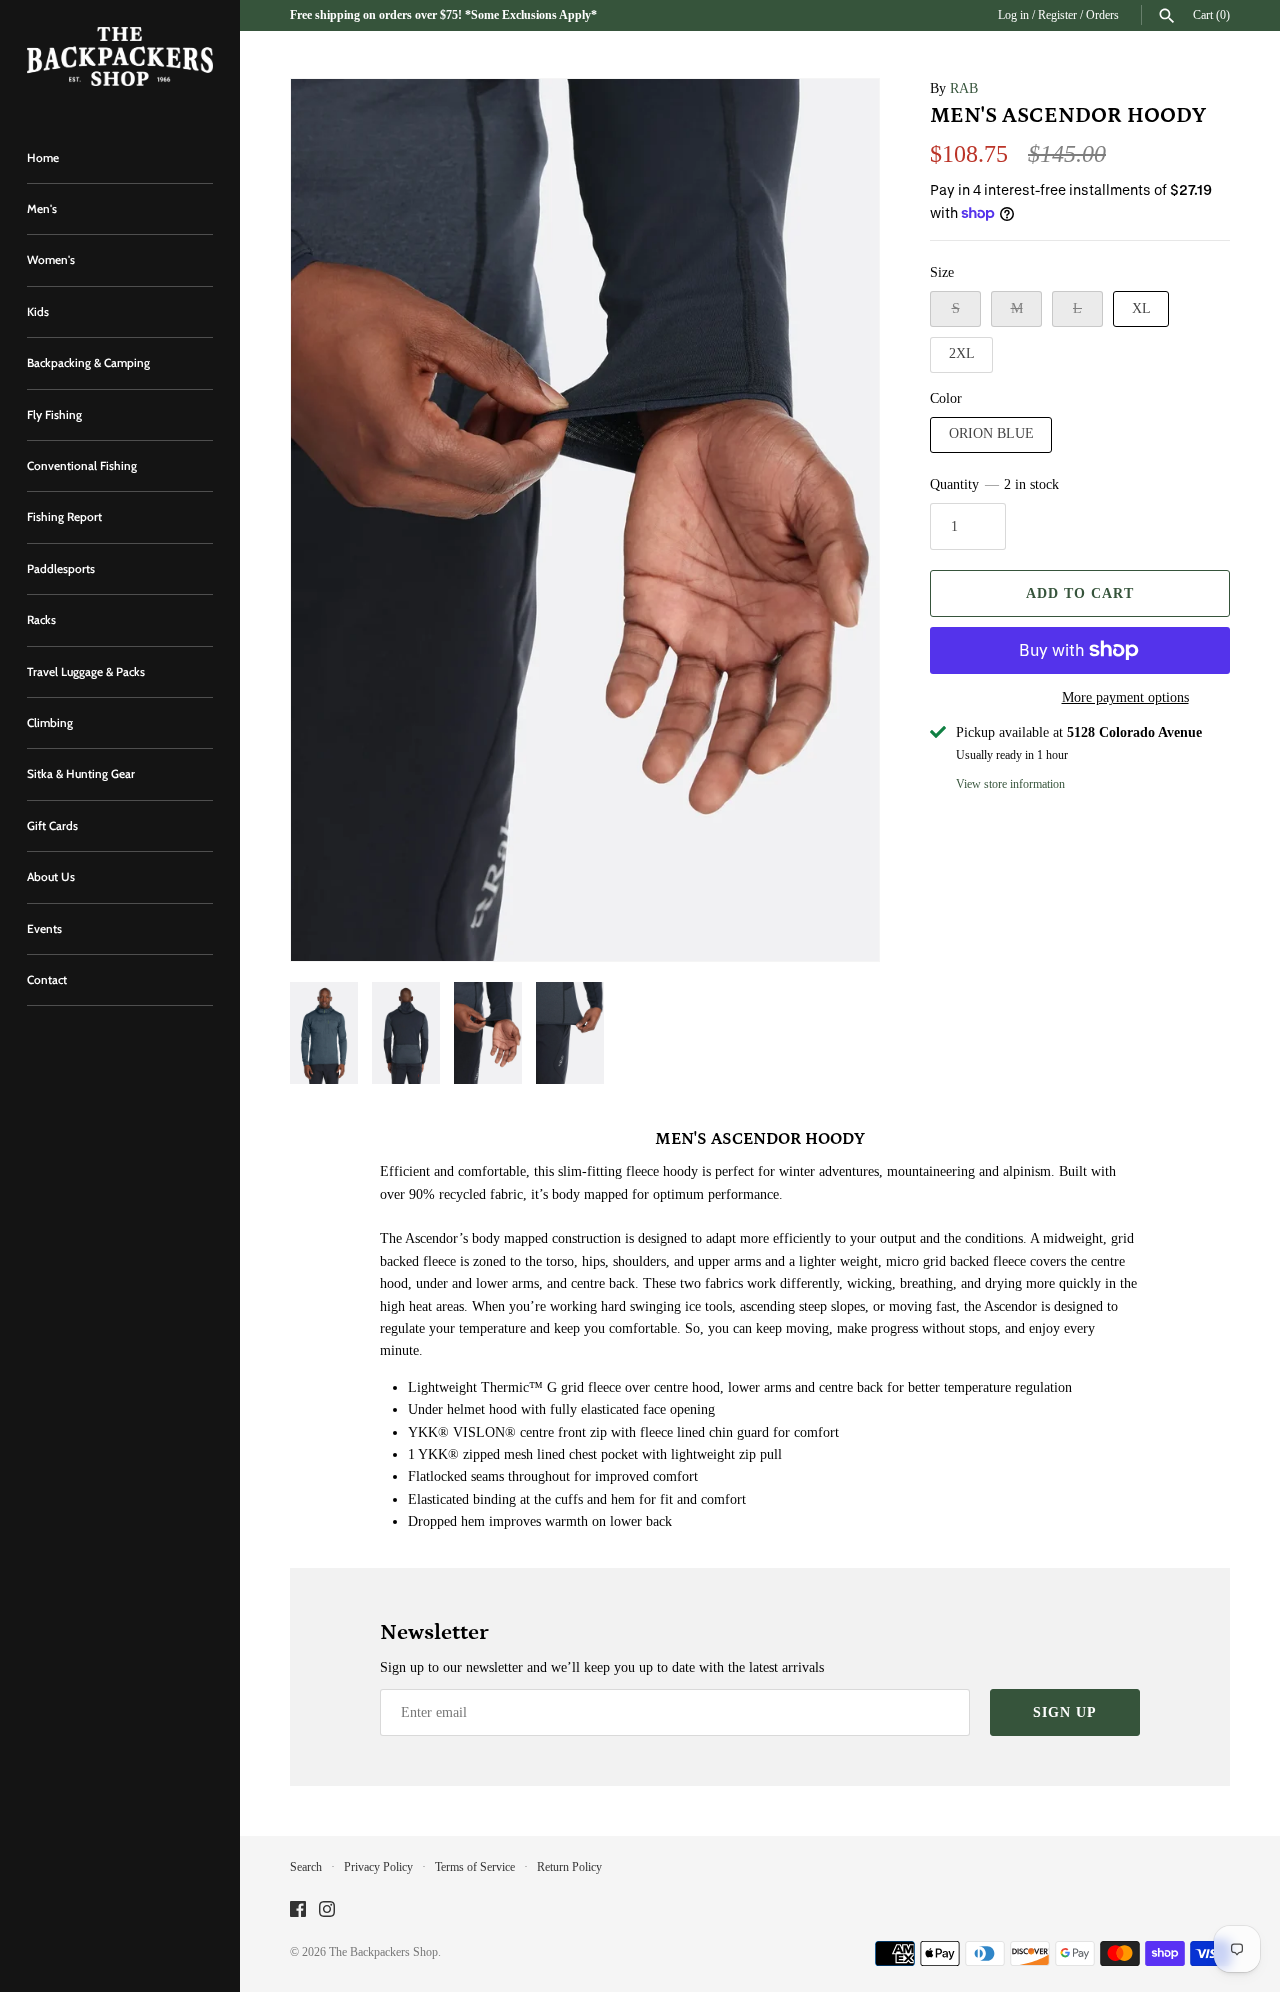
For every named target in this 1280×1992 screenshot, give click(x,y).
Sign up (1065, 1712)
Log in (1013, 15)
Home (43, 158)
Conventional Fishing (82, 466)
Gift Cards (52, 826)
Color (946, 398)
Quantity (994, 484)
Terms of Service (475, 1867)
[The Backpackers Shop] (120, 56)
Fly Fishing (54, 415)
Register (1057, 15)
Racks (41, 620)
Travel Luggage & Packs (86, 672)
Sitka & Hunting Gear (81, 774)
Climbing (50, 723)
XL (1141, 308)
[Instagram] (327, 1910)
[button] (333, 520)
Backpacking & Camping (88, 363)
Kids (38, 312)
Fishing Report (64, 517)
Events (44, 929)
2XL (962, 353)
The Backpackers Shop (383, 1952)
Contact (47, 980)
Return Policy (569, 1867)
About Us (51, 877)
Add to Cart (1080, 593)
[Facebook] (298, 1910)
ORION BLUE (991, 433)
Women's (51, 260)
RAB (964, 88)
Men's (42, 209)
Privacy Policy (378, 1867)
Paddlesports (61, 569)
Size (942, 272)
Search (306, 1867)
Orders (1102, 15)
